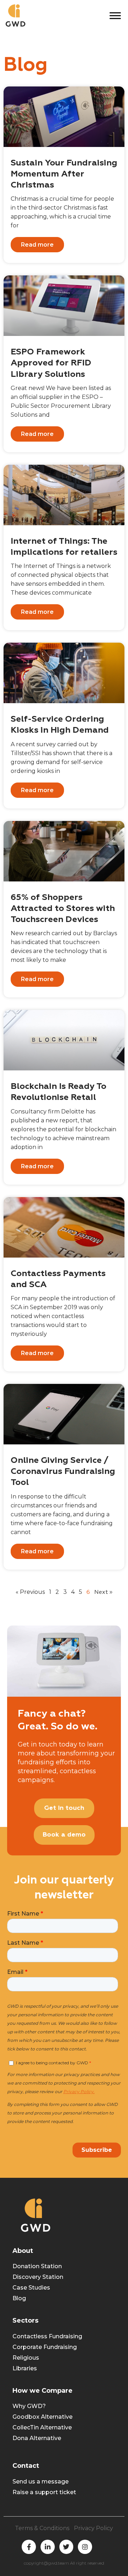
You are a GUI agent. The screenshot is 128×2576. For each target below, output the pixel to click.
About (23, 2251)
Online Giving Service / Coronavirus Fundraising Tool (63, 1471)
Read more (37, 245)
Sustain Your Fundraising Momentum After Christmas (64, 174)
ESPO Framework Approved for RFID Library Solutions (51, 363)
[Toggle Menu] (115, 15)
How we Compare (42, 2391)
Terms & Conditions (42, 2528)
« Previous (30, 1592)
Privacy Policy (94, 2528)
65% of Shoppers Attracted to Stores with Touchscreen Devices (63, 908)
